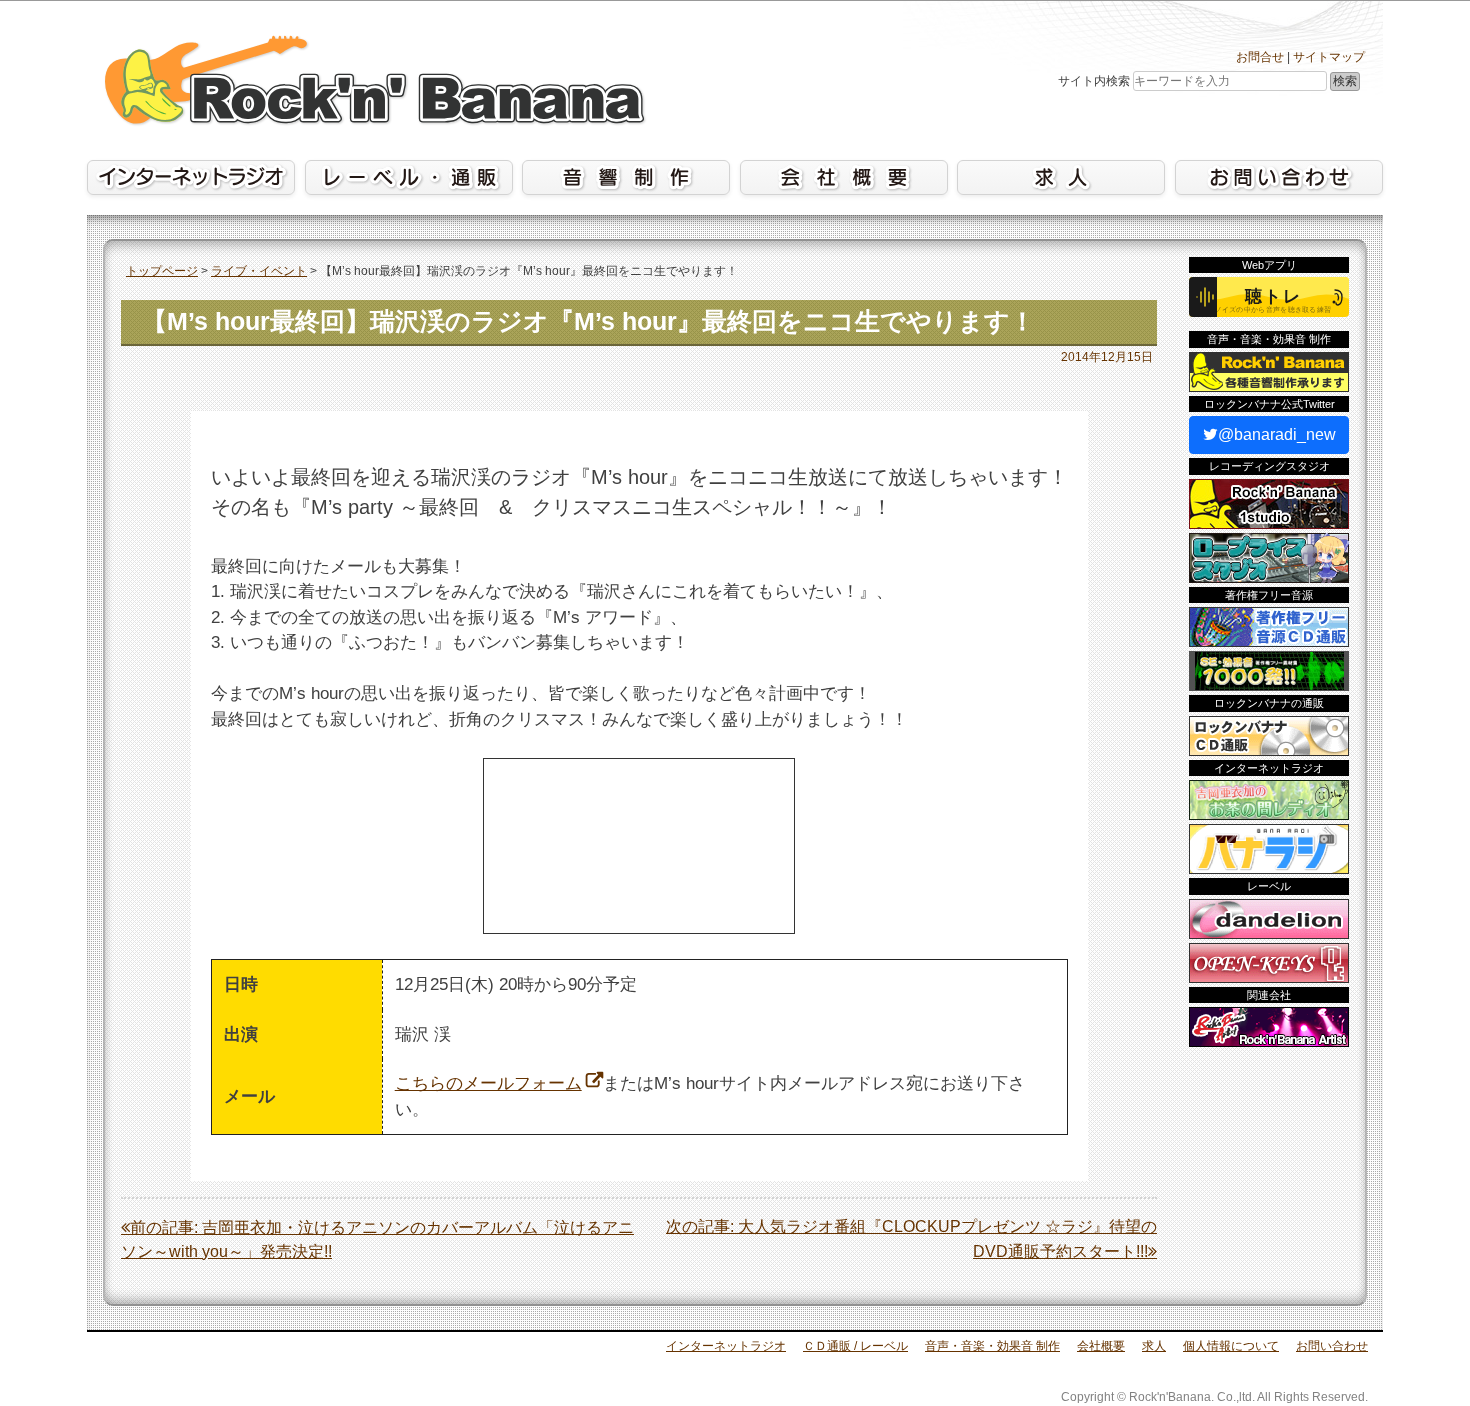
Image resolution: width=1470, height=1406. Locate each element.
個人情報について (1231, 1346)
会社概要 (1101, 1346)
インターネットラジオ (726, 1346)
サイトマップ (1329, 57)
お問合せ (1260, 57)
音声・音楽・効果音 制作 (992, 1346)
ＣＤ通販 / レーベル (855, 1346)
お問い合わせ (1332, 1346)
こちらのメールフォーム (488, 1083)
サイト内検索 (1094, 81)
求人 (1154, 1346)
